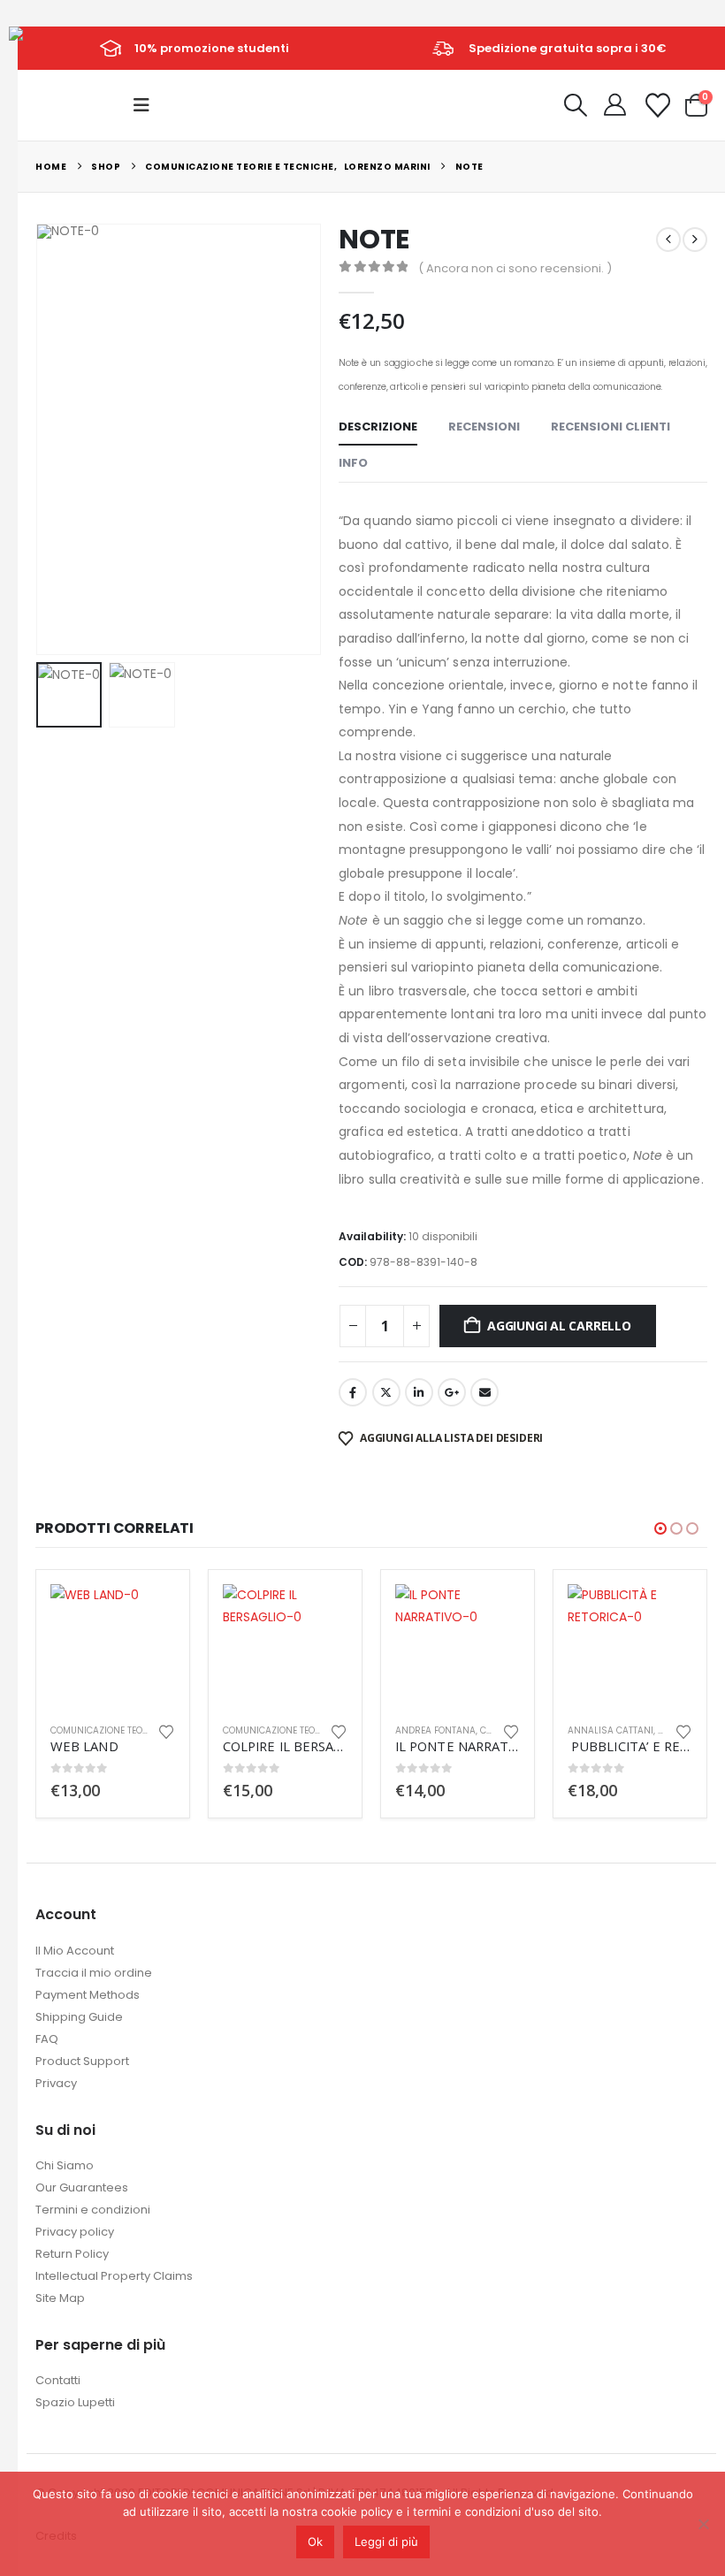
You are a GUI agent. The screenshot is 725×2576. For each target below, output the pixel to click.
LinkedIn (419, 1392)
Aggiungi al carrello (559, 1326)
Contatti (58, 2380)
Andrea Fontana (435, 1730)
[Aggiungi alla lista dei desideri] (166, 1730)
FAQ (47, 2039)
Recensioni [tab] (484, 427)
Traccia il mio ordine (94, 1973)
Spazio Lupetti (75, 2402)
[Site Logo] (49, 47)
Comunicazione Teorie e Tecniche (129, 1730)
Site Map (60, 2298)
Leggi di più (386, 2542)
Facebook (353, 1392)
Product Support (82, 2061)
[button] (147, 105)
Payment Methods (88, 1995)
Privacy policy (75, 2232)
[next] (695, 240)
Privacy (56, 2083)
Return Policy (72, 2254)
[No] (703, 2524)
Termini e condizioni (93, 2210)
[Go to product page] (113, 1646)
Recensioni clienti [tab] (611, 427)
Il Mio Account (75, 1951)
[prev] (668, 240)
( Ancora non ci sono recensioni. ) (515, 268)
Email (485, 1392)
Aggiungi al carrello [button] (146, 1613)
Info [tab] (353, 463)
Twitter (386, 1392)
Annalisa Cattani (611, 1730)
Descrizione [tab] (378, 427)
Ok (315, 2542)
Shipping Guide (79, 2017)
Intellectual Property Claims (114, 2276)
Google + (452, 1392)
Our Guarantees (82, 2187)
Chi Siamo (65, 2165)
